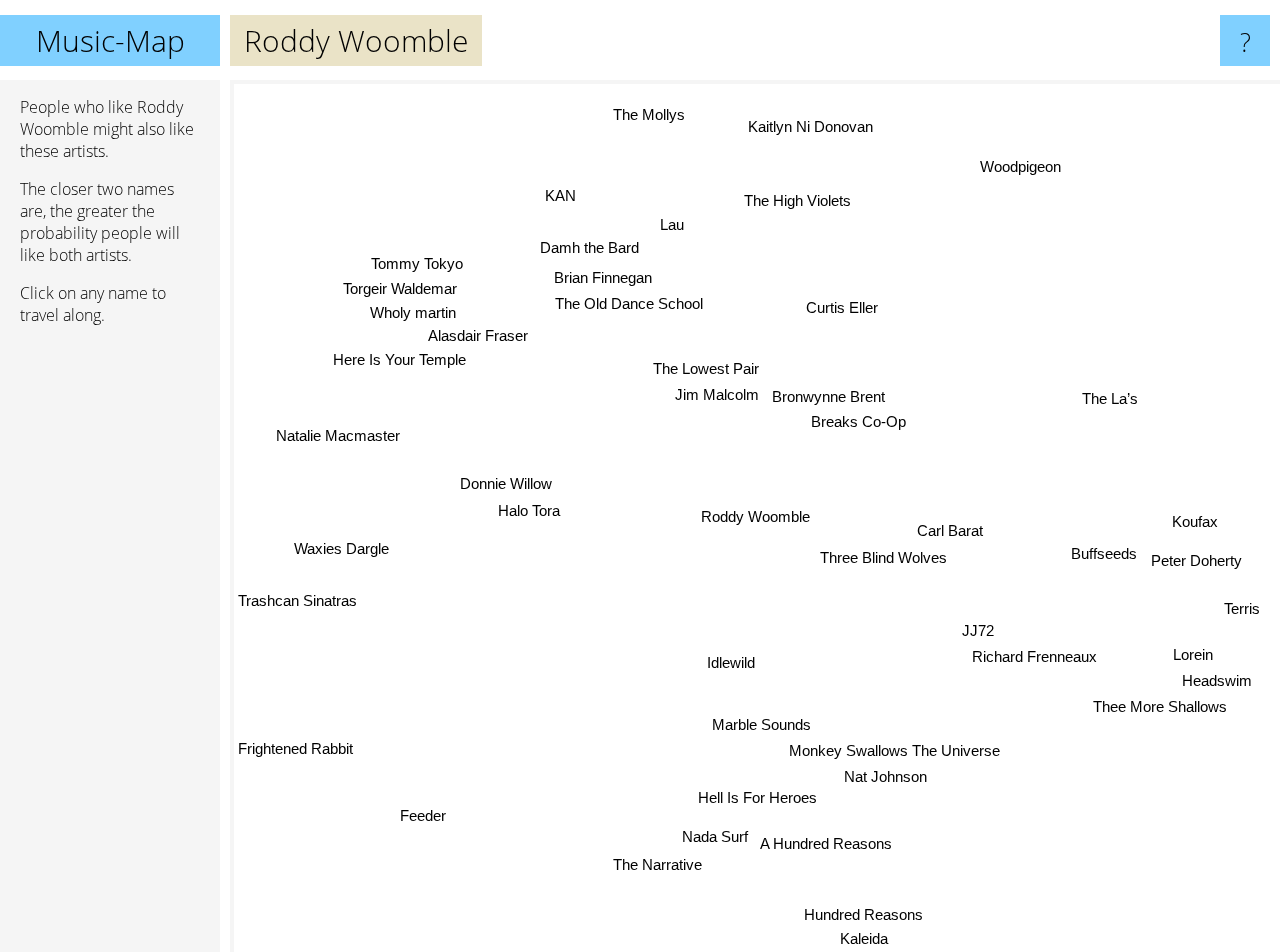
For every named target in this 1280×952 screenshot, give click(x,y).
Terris (1242, 611)
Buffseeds (1102, 554)
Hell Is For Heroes (757, 799)
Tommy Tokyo (418, 259)
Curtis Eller (840, 305)
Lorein (1192, 658)
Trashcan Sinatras (297, 602)
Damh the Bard (587, 247)
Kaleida (862, 938)
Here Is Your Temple (398, 357)
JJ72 (979, 630)
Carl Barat (951, 527)
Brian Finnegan (603, 276)
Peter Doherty (1195, 563)
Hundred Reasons (865, 914)
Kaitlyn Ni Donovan (808, 125)
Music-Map (110, 40)
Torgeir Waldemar (401, 284)
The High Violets (794, 200)
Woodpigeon (1022, 167)
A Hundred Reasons (832, 848)
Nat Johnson (889, 776)
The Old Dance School (628, 303)
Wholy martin (413, 309)
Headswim (1216, 684)
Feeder (417, 805)
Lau (671, 224)
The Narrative (669, 866)
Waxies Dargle (343, 552)
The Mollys (651, 112)
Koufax (1197, 525)
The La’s (1108, 392)
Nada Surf (721, 835)
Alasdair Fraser (477, 331)
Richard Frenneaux (1032, 656)
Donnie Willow (503, 490)
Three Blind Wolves (884, 554)
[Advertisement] (110, 647)
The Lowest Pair (702, 372)
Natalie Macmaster (338, 431)
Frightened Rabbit (295, 752)
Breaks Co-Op (856, 416)
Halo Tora (526, 517)
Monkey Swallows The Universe (894, 749)
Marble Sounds (768, 723)
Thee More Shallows (1157, 711)
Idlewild (732, 662)
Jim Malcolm (714, 398)
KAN (561, 193)
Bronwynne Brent (827, 390)
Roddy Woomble (755, 516)
